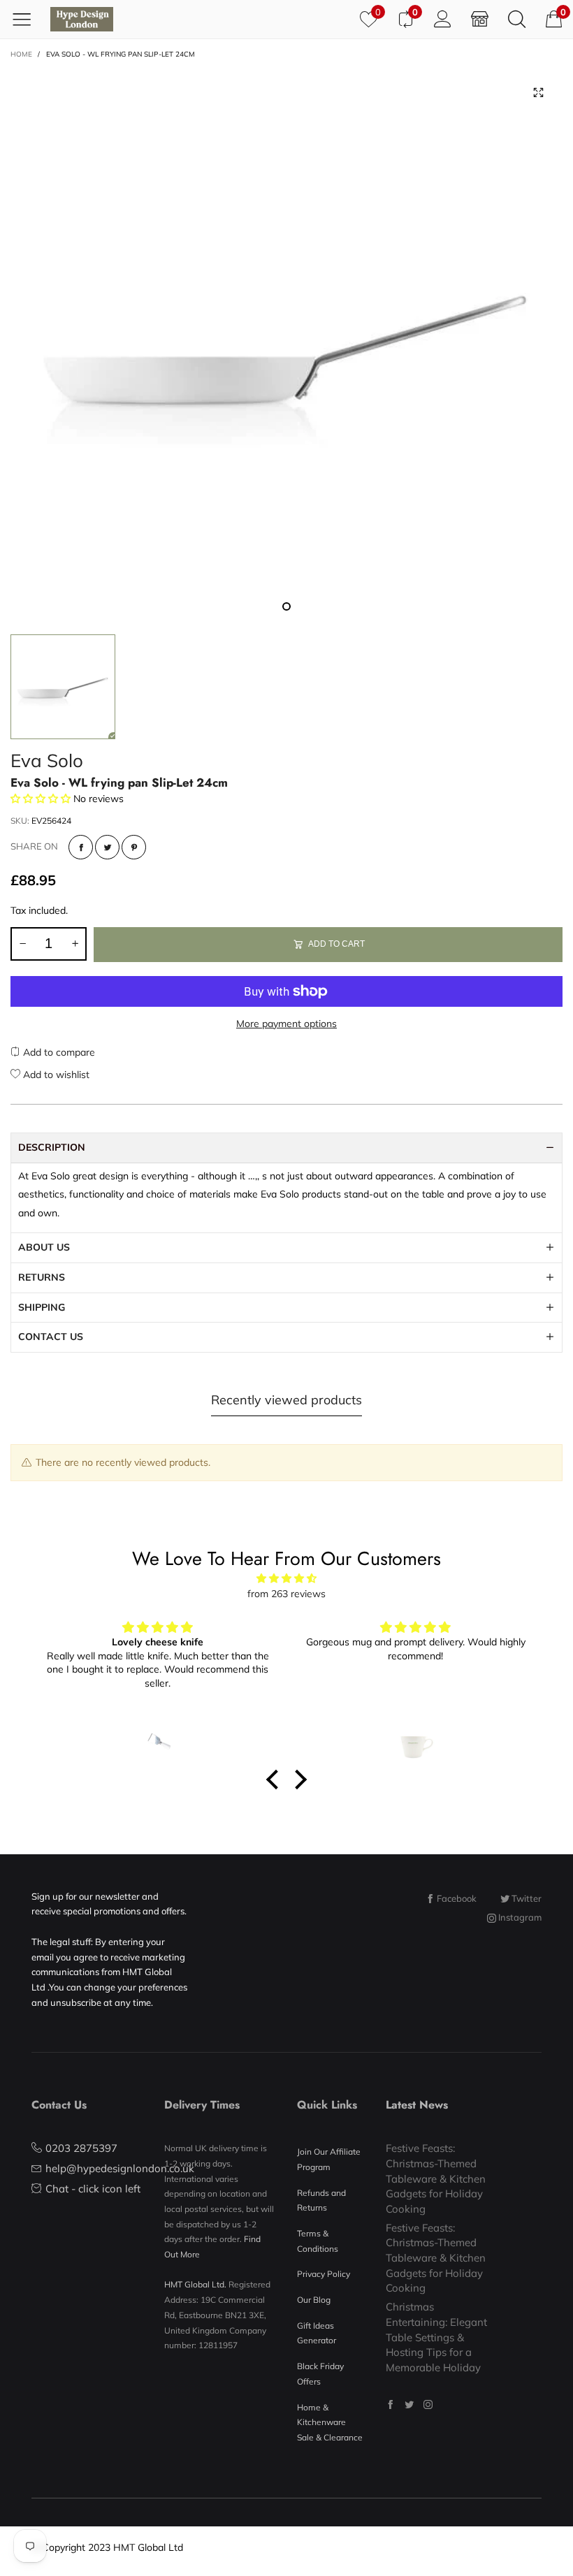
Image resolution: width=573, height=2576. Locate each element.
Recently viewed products (286, 1400)
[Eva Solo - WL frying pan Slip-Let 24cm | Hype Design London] (286, 344)
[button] (22, 944)
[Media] (538, 93)
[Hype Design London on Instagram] (428, 2404)
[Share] (81, 847)
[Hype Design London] (82, 19)
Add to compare (58, 1052)
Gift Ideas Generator (317, 2333)
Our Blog (314, 2300)
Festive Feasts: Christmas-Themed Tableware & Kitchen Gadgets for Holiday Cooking (436, 2178)
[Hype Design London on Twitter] (409, 2404)
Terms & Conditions (318, 2241)
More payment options (286, 1024)
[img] (286, 1579)
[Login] (443, 19)
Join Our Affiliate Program (329, 2159)
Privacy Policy (324, 2274)
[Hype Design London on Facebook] (390, 2404)
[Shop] (480, 19)
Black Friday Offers (320, 2374)
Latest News (417, 2105)
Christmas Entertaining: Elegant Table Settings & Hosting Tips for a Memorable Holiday (436, 2337)
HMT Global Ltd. (195, 2284)
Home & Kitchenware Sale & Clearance (330, 2422)
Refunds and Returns (321, 2200)
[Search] (517, 19)
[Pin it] (134, 847)
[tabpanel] (286, 344)
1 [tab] (286, 606)
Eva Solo (47, 761)
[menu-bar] (27, 19)
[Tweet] (107, 847)
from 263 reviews (286, 1594)
